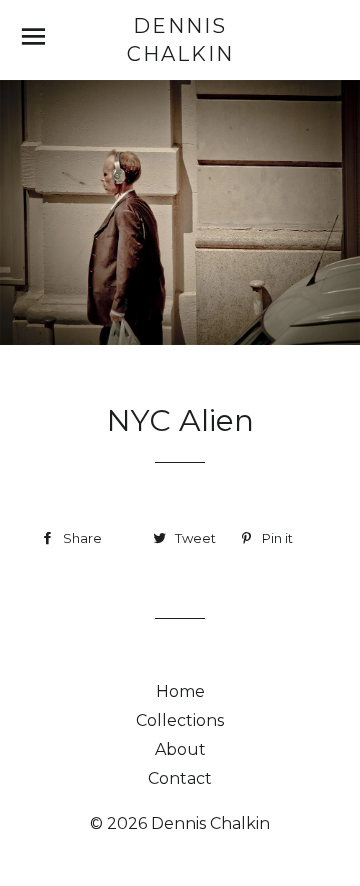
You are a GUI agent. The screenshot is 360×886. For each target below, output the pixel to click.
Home (180, 691)
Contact (180, 778)
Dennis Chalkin (180, 40)
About (180, 749)
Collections (180, 720)
